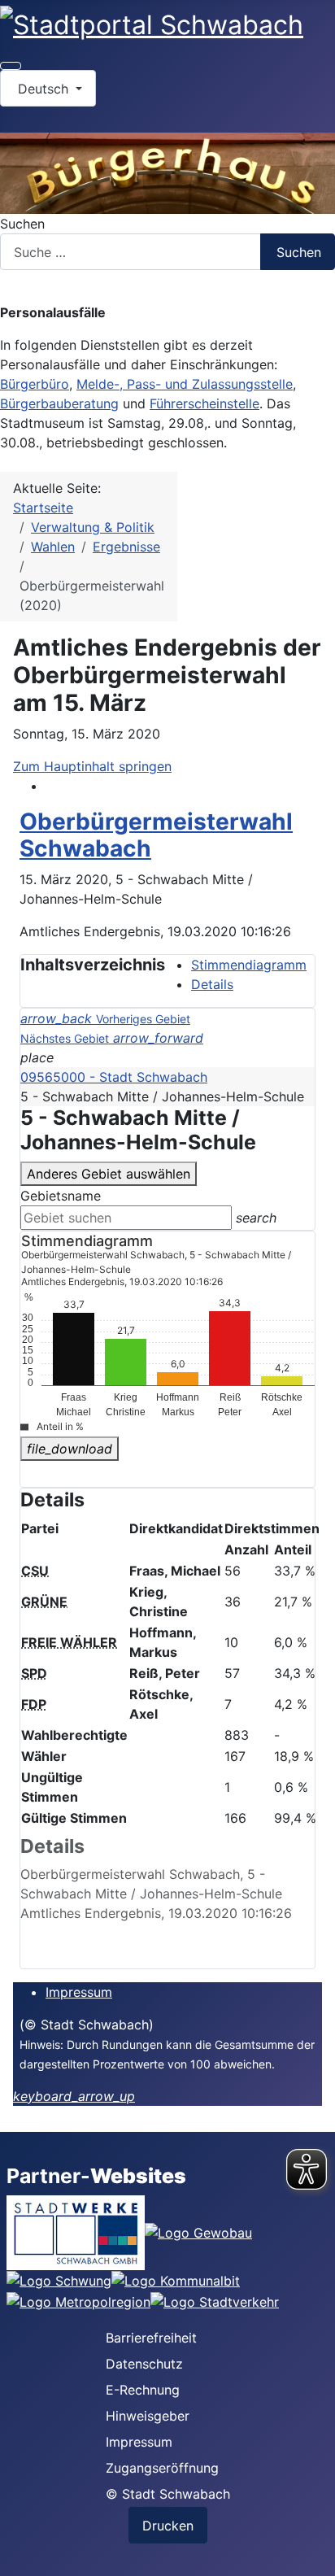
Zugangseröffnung (162, 2468)
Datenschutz (144, 2364)
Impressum (79, 1992)
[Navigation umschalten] (11, 66)
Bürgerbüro (35, 384)
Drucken (168, 2526)
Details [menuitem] (212, 984)
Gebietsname (61, 1196)
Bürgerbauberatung (59, 403)
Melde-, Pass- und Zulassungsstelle (185, 384)
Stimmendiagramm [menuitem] (249, 965)
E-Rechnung (143, 2390)
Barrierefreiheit (151, 2338)
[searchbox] (126, 1218)
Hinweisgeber (148, 2416)
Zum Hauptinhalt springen (92, 766)
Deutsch (43, 89)
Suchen (22, 224)
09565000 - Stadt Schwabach (114, 1077)
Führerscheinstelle (204, 403)
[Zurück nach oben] (315, 2556)
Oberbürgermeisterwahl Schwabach (156, 835)
